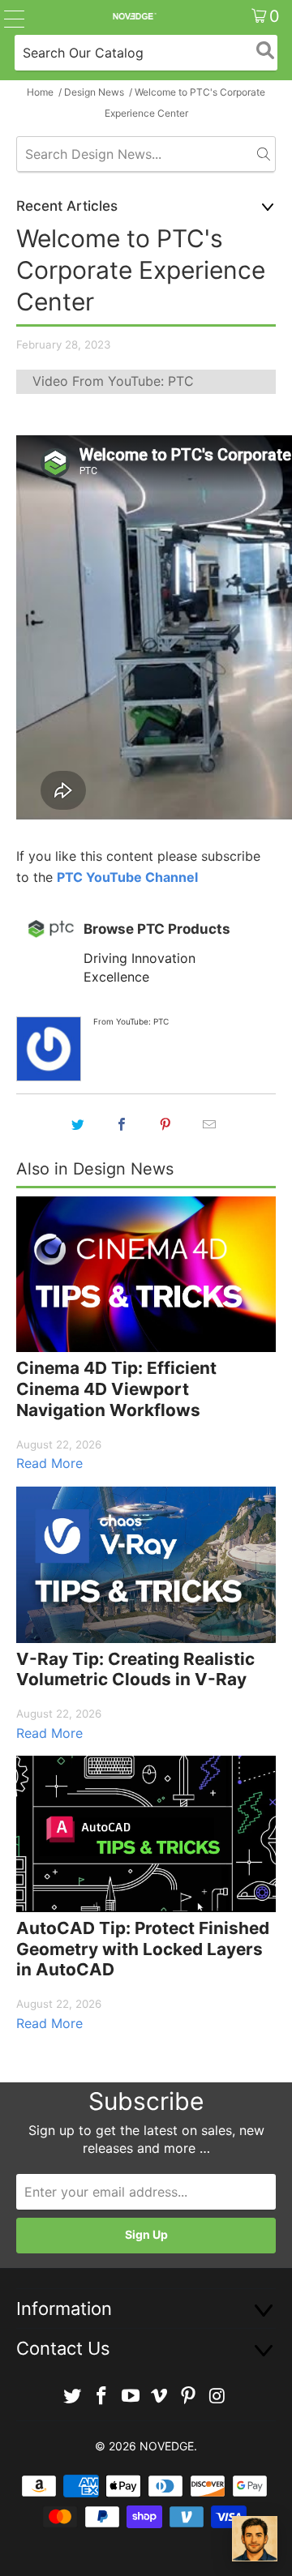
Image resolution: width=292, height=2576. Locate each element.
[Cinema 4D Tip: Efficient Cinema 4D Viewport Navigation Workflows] (146, 1275)
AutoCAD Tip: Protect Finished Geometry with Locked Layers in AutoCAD (143, 1949)
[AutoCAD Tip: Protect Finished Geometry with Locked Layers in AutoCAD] (146, 1834)
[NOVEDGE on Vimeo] (160, 2396)
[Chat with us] (255, 2539)
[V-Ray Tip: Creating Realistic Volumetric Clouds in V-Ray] (146, 1565)
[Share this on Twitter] (78, 1124)
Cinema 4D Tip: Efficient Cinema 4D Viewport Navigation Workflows (116, 1389)
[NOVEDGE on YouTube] (131, 2396)
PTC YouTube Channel (127, 877)
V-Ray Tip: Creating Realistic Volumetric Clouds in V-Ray (135, 1669)
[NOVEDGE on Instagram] (217, 2396)
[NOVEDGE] (134, 16)
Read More (49, 1463)
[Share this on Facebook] (122, 1124)
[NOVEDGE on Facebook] (102, 2396)
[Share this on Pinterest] (165, 1124)
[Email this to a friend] (209, 1124)
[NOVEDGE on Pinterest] (189, 2396)
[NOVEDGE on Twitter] (73, 2396)
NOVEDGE (167, 2446)
